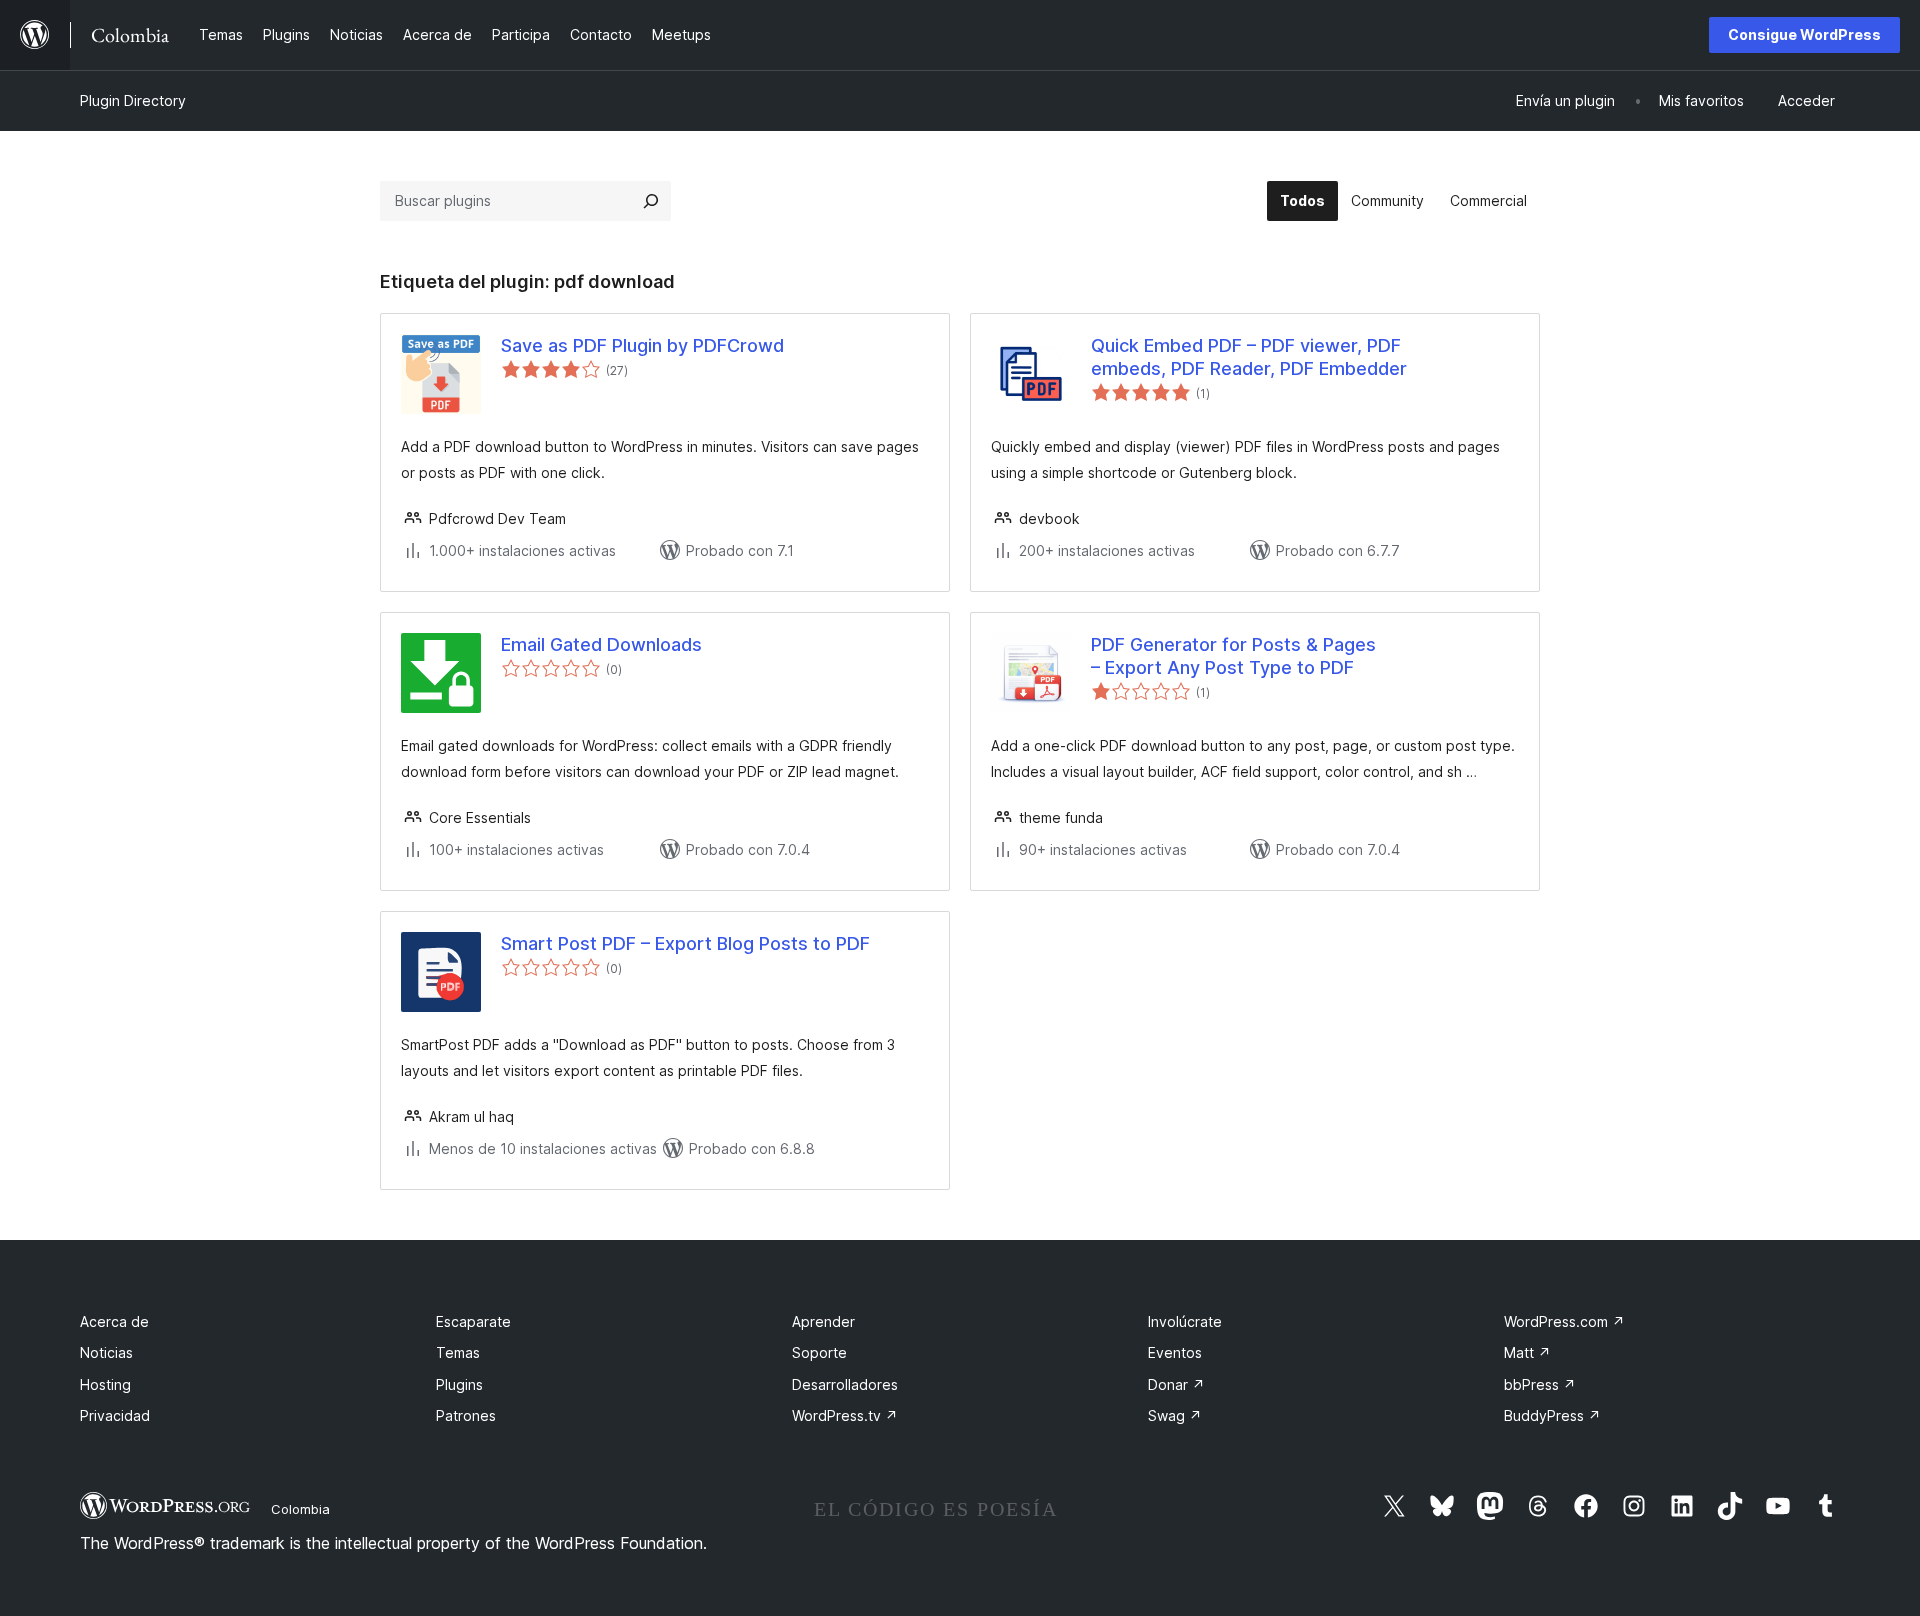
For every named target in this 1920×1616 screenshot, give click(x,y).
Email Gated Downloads (601, 644)
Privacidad (115, 1415)
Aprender (823, 1321)
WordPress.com (1564, 1321)
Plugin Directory (133, 100)
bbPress (1540, 1384)
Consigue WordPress (1804, 34)
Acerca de (114, 1321)
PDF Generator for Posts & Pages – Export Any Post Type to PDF (1233, 656)
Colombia (300, 1509)
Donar (1176, 1384)
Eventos (1175, 1352)
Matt (1527, 1352)
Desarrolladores (845, 1384)
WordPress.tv (845, 1415)
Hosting (105, 1384)
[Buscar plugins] (651, 201)
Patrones (466, 1415)
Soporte (819, 1352)
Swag (1175, 1415)
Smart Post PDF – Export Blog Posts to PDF (685, 943)
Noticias (106, 1352)
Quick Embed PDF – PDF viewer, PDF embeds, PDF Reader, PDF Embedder (1249, 357)
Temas (458, 1352)
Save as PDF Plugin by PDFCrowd (642, 345)
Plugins (459, 1384)
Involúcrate (1185, 1321)
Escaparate (473, 1321)
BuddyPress (1552, 1415)
